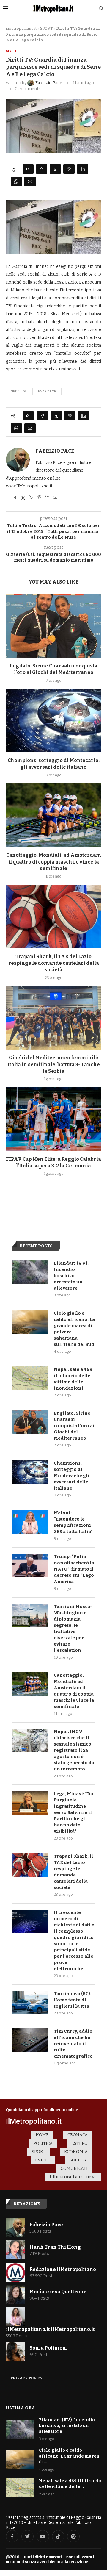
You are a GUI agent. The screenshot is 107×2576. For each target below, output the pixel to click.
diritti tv (18, 391)
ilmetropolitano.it (21, 28)
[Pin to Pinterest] (69, 169)
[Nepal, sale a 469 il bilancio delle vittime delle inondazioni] (30, 1378)
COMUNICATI (74, 2168)
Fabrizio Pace (55, 451)
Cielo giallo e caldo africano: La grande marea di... (69, 2456)
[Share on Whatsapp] (16, 182)
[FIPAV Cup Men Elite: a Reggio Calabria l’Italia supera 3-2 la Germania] (53, 1119)
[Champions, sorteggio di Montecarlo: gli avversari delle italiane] (53, 721)
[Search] (101, 9)
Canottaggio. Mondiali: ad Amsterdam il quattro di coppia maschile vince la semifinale (54, 862)
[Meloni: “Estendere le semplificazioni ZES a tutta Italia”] (30, 1522)
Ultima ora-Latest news (73, 2177)
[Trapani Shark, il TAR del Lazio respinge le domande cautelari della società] (53, 916)
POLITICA (43, 2143)
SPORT (46, 28)
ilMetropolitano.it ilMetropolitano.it (50, 2329)
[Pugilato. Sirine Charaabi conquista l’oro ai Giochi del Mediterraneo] (53, 626)
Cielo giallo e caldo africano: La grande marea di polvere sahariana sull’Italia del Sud (74, 1329)
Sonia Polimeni (49, 2348)
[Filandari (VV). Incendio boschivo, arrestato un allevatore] (30, 1272)
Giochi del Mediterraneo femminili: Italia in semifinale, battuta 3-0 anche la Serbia (54, 1064)
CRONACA (78, 2135)
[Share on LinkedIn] (83, 169)
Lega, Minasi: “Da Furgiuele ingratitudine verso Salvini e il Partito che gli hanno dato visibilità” (73, 1812)
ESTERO (80, 2143)
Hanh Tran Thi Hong (55, 2247)
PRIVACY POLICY (27, 2378)
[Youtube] (43, 2536)
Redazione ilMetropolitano (63, 2269)
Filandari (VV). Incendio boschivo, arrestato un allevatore (71, 1276)
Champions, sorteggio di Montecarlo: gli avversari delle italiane (72, 1476)
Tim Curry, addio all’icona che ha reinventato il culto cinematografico (73, 2044)
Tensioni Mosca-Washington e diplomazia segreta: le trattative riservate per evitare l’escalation (73, 1628)
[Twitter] (28, 2536)
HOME (42, 2135)
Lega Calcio (47, 391)
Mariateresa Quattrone (58, 2292)
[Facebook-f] (12, 2536)
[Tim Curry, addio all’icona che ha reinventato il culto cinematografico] (30, 2040)
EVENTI (43, 2160)
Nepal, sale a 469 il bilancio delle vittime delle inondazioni (73, 1379)
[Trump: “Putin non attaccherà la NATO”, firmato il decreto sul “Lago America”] (30, 1565)
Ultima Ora (21, 2408)
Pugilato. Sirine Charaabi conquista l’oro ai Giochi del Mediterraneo (74, 1426)
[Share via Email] (30, 182)
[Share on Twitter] (55, 169)
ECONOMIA (76, 2152)
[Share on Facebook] (42, 169)
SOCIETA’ (79, 2160)
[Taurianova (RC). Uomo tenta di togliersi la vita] (30, 2003)
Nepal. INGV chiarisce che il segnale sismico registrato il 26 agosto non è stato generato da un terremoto (74, 1750)
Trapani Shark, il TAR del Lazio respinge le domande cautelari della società (54, 963)
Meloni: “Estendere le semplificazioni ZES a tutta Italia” (73, 1522)
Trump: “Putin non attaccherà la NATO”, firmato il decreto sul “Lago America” (74, 1569)
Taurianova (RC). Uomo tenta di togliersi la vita (73, 2000)
